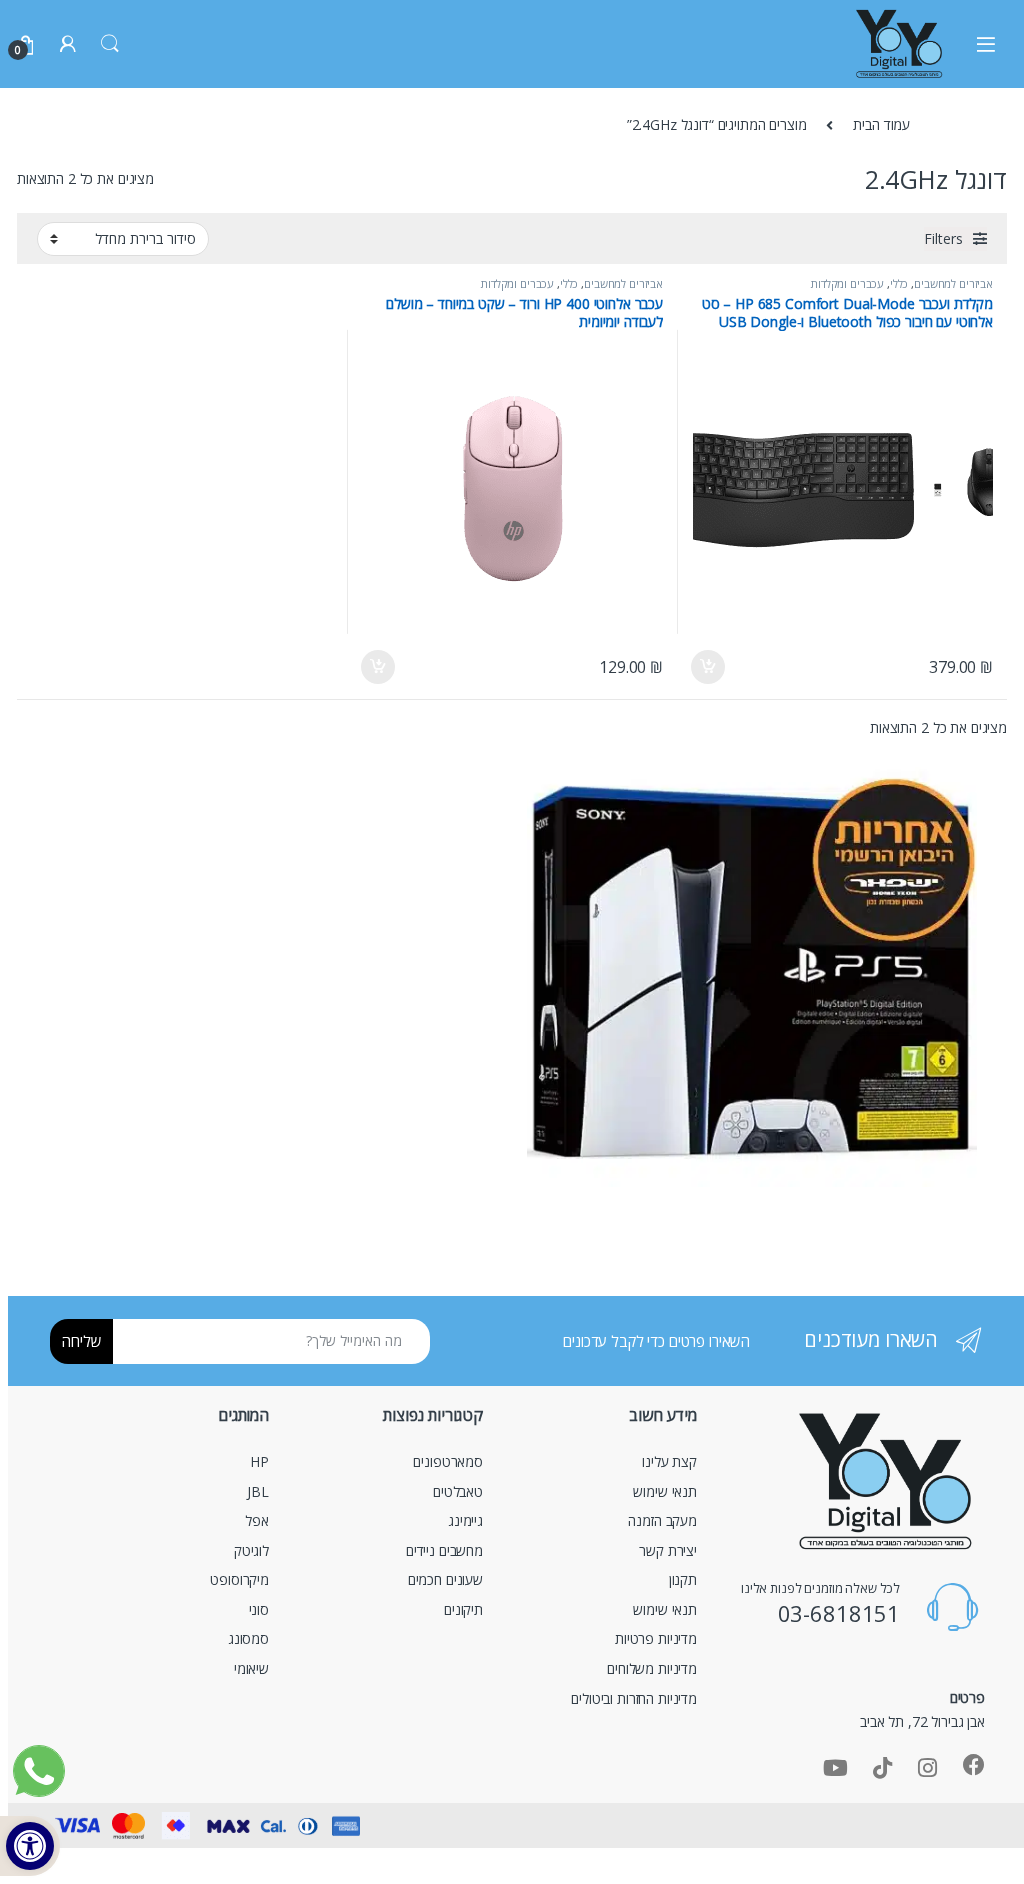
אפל (257, 1520)
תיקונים (463, 1609)
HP (259, 1461)
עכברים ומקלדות (847, 283)
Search (110, 44)
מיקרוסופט (239, 1579)
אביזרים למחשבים (953, 283)
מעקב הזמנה (662, 1520)
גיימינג (465, 1520)
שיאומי (251, 1668)
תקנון (683, 1579)
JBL (258, 1491)
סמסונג (248, 1638)
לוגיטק (251, 1550)
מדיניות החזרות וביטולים (634, 1698)
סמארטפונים (448, 1461)
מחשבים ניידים (444, 1550)
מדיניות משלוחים (652, 1668)
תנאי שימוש (665, 1491)
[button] (30, 1846)
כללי (899, 283)
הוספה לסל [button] (709, 667)
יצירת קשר (668, 1550)
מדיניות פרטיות (656, 1638)
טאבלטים (458, 1491)
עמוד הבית (881, 124)
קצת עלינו (669, 1461)
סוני (259, 1609)
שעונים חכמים (445, 1579)
